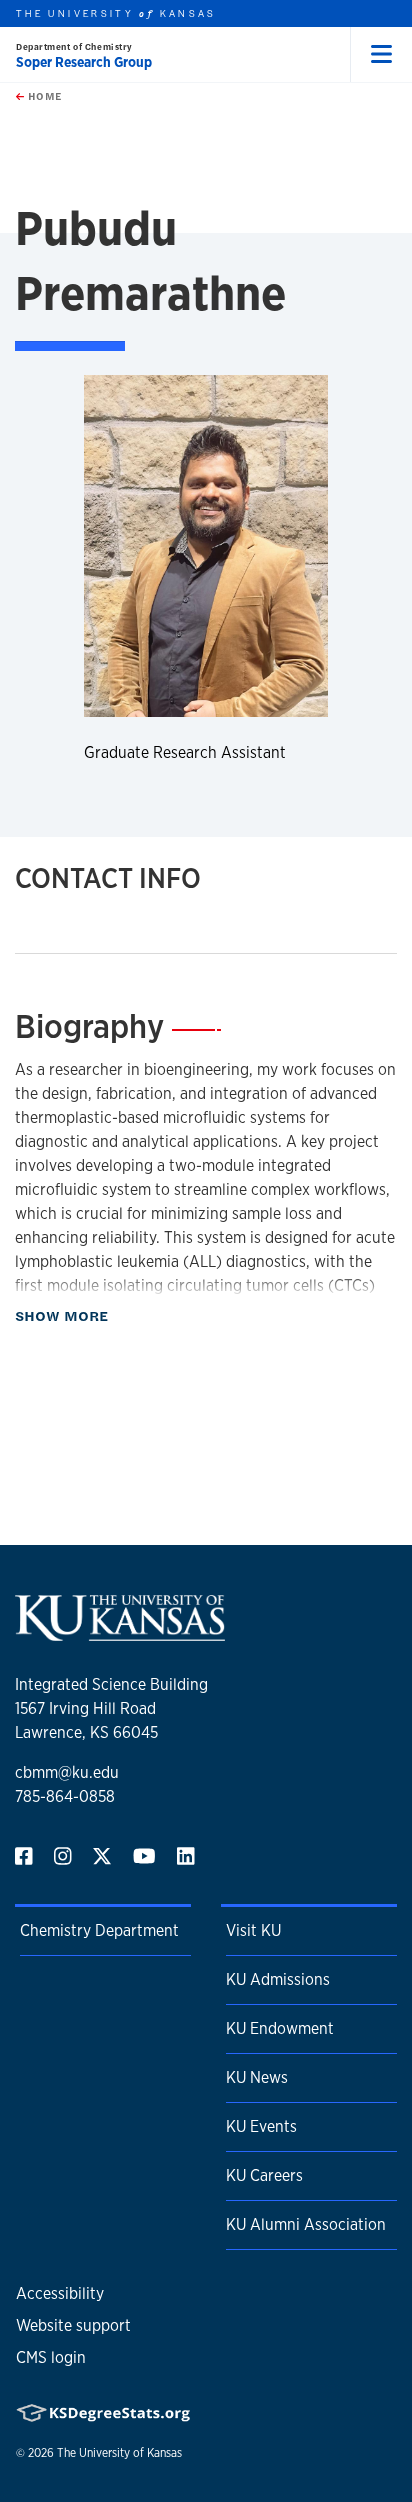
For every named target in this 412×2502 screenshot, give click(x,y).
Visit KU (253, 1930)
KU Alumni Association (306, 2224)
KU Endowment (280, 2028)
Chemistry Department (99, 1930)
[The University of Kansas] (120, 1632)
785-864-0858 (65, 1796)
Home (43, 96)
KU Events (261, 2126)
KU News (257, 2077)
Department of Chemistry (74, 46)
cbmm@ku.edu (67, 1772)
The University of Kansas (119, 2453)
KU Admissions (278, 1979)
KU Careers (264, 2175)
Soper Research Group (84, 62)
